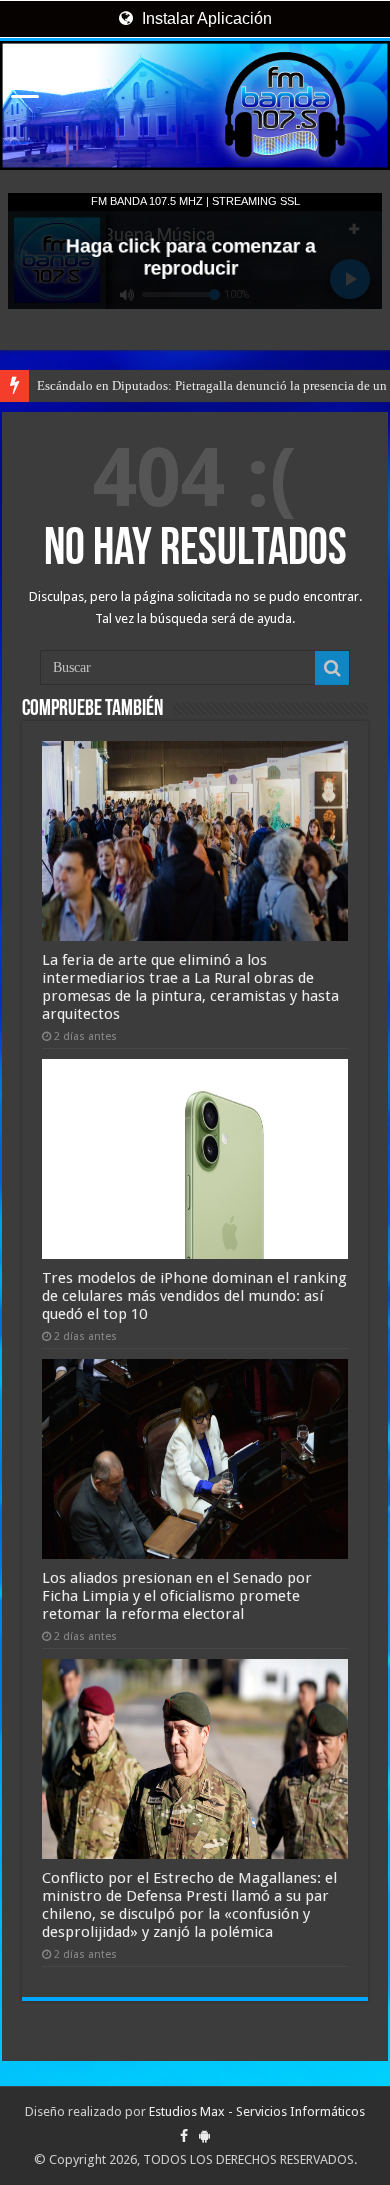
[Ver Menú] (25, 90)
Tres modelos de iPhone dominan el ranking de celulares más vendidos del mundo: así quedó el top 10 (194, 1296)
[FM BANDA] (195, 105)
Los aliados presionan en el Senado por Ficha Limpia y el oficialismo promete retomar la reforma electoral (177, 1596)
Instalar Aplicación (205, 18)
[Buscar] (332, 668)
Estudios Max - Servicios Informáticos (257, 2111)
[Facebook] (184, 2136)
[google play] (204, 2136)
